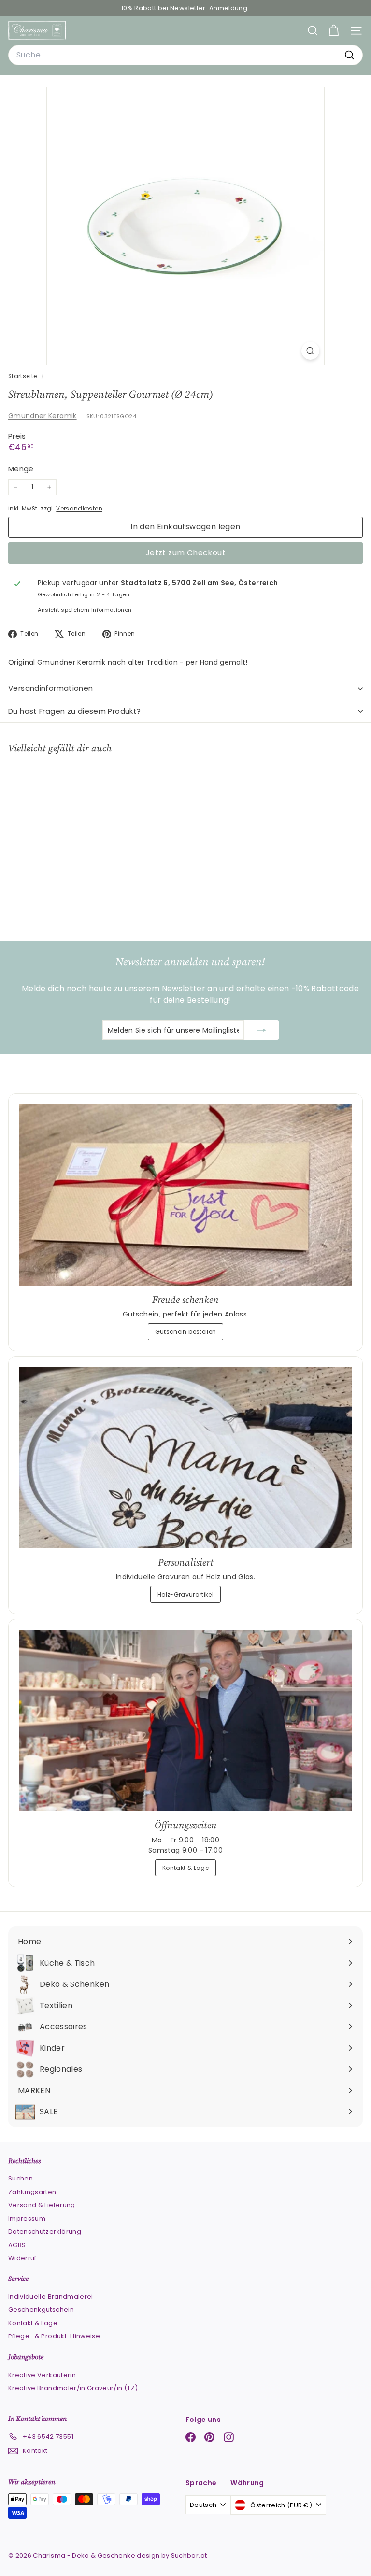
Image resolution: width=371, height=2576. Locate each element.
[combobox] (185, 55)
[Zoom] (310, 351)
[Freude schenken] (185, 1195)
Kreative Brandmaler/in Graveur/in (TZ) (73, 2388)
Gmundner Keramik (43, 416)
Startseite (23, 376)
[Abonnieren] (261, 1030)
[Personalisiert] (185, 1458)
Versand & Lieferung (42, 2205)
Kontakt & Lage (185, 1868)
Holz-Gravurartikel (185, 1594)
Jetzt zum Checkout (185, 553)
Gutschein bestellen (186, 1332)
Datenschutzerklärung (45, 2231)
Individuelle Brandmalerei (51, 2297)
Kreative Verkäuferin (42, 2375)
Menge (21, 469)
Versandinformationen (51, 688)
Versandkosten (79, 509)
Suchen (21, 2178)
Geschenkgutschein (41, 2310)
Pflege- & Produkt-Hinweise (54, 2336)
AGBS (17, 2245)
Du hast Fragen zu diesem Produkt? (74, 711)
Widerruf (22, 2258)
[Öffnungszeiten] (185, 1720)
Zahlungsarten (32, 2192)
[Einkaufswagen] (334, 31)
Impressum (27, 2218)
